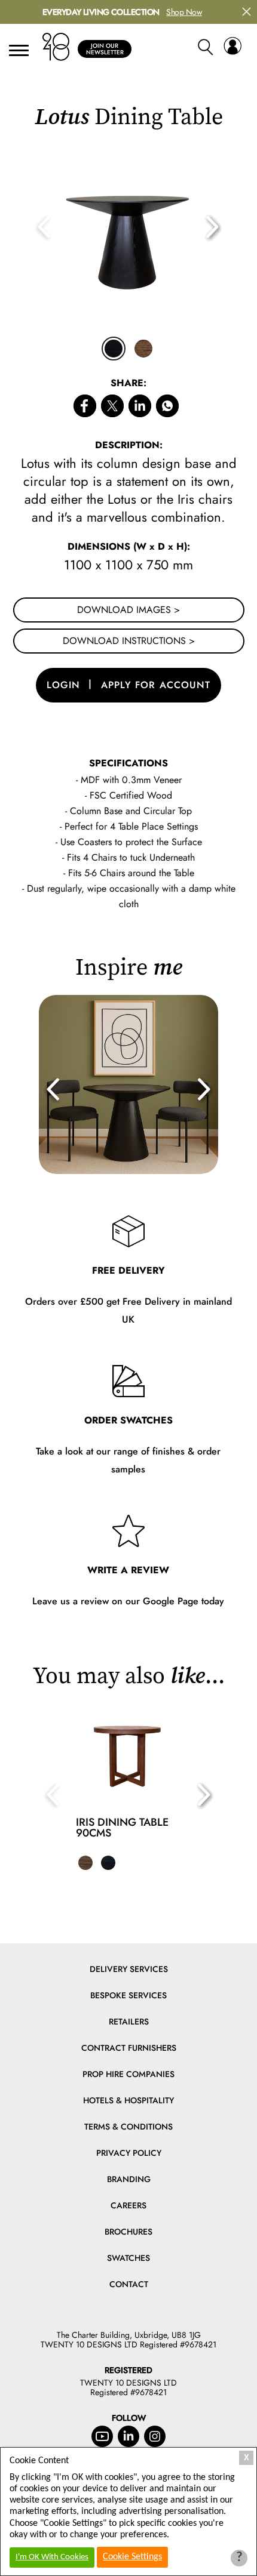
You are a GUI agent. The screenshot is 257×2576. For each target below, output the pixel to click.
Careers (128, 2205)
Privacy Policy (129, 2153)
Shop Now (184, 12)
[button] (214, 228)
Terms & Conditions (128, 2127)
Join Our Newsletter (105, 49)
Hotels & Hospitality (128, 2100)
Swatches (128, 2258)
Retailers (129, 2022)
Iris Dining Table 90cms (122, 1828)
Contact (129, 2284)
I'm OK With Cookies (52, 2557)
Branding (129, 2179)
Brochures (128, 2232)
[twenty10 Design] (56, 47)
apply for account (156, 685)
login (64, 685)
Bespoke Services (128, 1995)
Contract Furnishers (129, 2048)
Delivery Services (129, 1969)
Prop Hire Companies (128, 2074)
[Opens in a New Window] (167, 408)
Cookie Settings (132, 2557)
